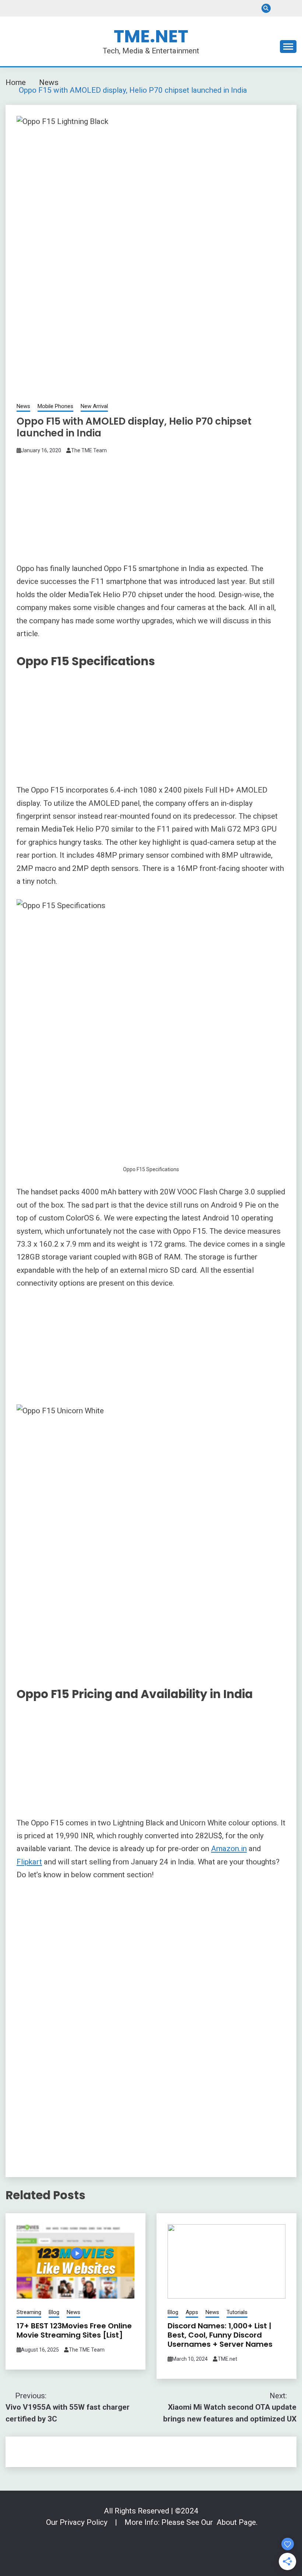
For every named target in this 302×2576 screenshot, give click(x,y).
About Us (292, 8)
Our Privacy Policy (78, 2522)
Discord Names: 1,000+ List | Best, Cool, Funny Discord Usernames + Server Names (220, 2335)
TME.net (227, 2359)
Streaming (29, 2312)
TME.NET (151, 36)
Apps (192, 2312)
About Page (236, 2522)
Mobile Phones (55, 406)
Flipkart (29, 1862)
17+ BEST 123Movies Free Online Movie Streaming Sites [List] (74, 2330)
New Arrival (94, 406)
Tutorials (237, 2312)
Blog (54, 2312)
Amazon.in (229, 1849)
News (23, 406)
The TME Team (89, 450)
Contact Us (279, 8)
